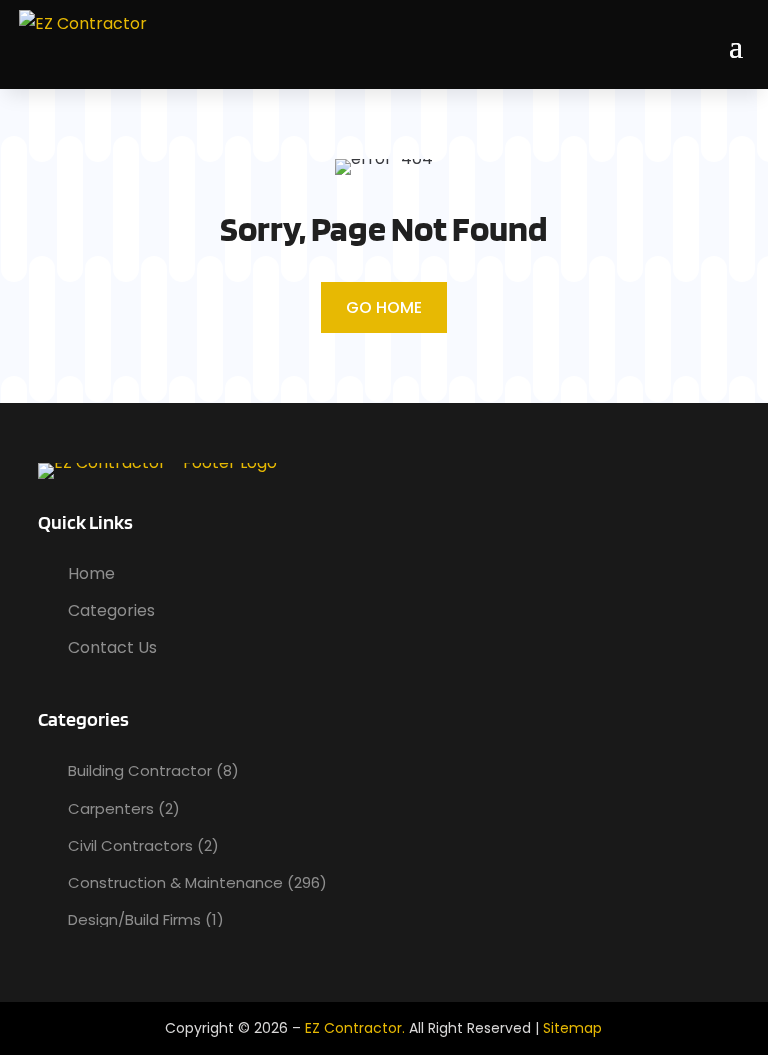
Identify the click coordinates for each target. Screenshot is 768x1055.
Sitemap (572, 1028)
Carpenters (111, 808)
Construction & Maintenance (175, 882)
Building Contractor (140, 770)
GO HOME (384, 307)
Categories (111, 610)
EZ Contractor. (355, 1028)
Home (91, 573)
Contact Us (112, 647)
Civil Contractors (130, 845)
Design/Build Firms (134, 919)
